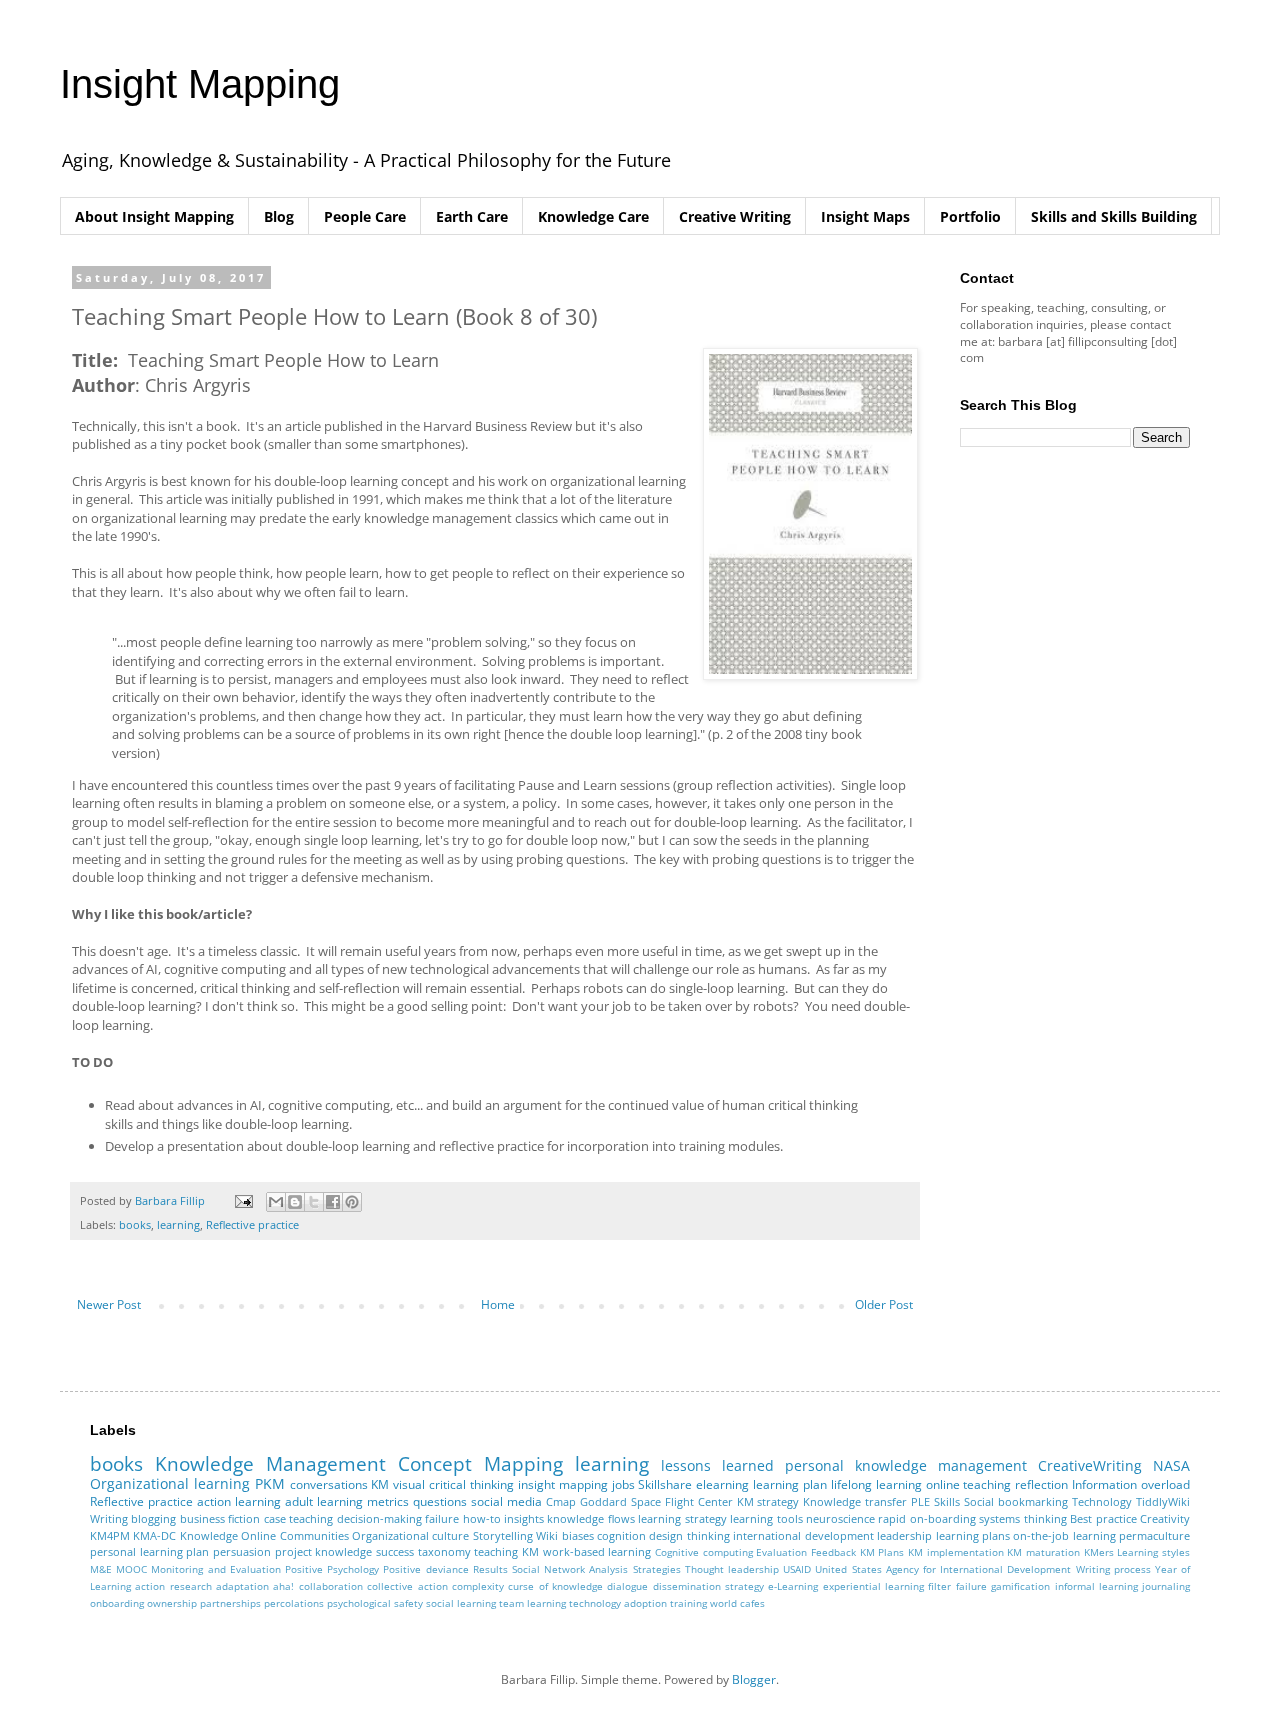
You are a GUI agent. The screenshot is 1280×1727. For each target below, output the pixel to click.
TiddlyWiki (1163, 1501)
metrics (388, 1501)
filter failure (957, 1586)
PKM (270, 1483)
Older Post (884, 1304)
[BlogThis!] (295, 1202)
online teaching (969, 1484)
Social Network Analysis (570, 1569)
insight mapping (563, 1484)
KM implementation (956, 1552)
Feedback (833, 1552)
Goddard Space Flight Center (656, 1501)
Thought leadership (732, 1569)
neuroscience (840, 1518)
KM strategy (768, 1501)
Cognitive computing (704, 1552)
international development (803, 1535)
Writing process (1113, 1569)
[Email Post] (243, 1200)
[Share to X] (314, 1202)
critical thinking (471, 1484)
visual (409, 1484)
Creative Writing (735, 216)
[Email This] (276, 1202)
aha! (283, 1586)
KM (380, 1484)
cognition (621, 1535)
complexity (478, 1586)
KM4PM (110, 1535)
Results (490, 1569)
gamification (1020, 1586)
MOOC (131, 1569)
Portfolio (970, 216)
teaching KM (506, 1551)
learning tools (766, 1518)
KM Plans (882, 1552)
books (135, 1224)
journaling (1166, 1586)
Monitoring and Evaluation (215, 1569)
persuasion (242, 1551)
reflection (1041, 1484)
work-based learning (597, 1551)
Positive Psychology (332, 1569)
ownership (172, 1603)
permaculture (1154, 1535)
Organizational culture (410, 1535)
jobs (623, 1484)
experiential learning (873, 1586)
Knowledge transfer (855, 1501)
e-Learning (793, 1586)
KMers (1099, 1552)
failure (442, 1518)
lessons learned (717, 1465)
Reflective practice (252, 1224)
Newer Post (109, 1304)
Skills (947, 1501)
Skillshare (665, 1484)
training (688, 1603)
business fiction (220, 1518)
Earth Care (472, 216)
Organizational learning (170, 1483)
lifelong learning (876, 1484)
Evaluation (781, 1552)
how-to (482, 1518)
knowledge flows (590, 1518)
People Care (365, 216)
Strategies (657, 1569)
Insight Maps (865, 216)
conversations (329, 1484)
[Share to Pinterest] (352, 1202)
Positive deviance (425, 1569)
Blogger (754, 1679)
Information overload (1131, 1484)
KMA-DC (154, 1535)
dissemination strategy (708, 1586)
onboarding (117, 1603)
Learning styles (1153, 1552)
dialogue (627, 1586)
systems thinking (1022, 1518)
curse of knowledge (555, 1586)
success (395, 1551)
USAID (797, 1569)
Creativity (1165, 1518)
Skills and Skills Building (1114, 216)
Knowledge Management (270, 1463)
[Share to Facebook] (333, 1202)
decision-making (379, 1518)
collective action (407, 1586)
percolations (294, 1603)
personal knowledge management (906, 1465)
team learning (532, 1603)
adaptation (242, 1586)
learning (178, 1224)
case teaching (298, 1518)
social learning (461, 1603)
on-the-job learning (1064, 1535)
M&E (101, 1569)
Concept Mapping (480, 1463)
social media (506, 1501)
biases (578, 1535)
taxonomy (444, 1551)
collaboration (331, 1586)
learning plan (790, 1484)
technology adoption (618, 1603)
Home (498, 1304)
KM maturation (1043, 1552)
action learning (239, 1501)
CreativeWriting (1090, 1465)
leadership (904, 1535)
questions (440, 1501)
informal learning (1096, 1586)
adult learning (324, 1501)
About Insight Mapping (154, 216)
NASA (1171, 1465)
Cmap (561, 1501)
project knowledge (324, 1551)
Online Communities (294, 1535)
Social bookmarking (1016, 1501)
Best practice (1103, 1518)
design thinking (689, 1535)
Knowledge (209, 1535)
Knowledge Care (593, 216)
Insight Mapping (200, 84)
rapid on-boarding (926, 1518)
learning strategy (682, 1518)
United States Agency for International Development (943, 1569)
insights (524, 1518)
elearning (722, 1484)
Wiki (547, 1535)
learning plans (973, 1535)
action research (173, 1586)
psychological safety (375, 1603)
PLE (920, 1501)
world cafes (737, 1603)
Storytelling (503, 1535)
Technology (1102, 1501)
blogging (153, 1518)
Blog (279, 216)
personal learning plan (149, 1551)
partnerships (230, 1603)
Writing (109, 1518)
